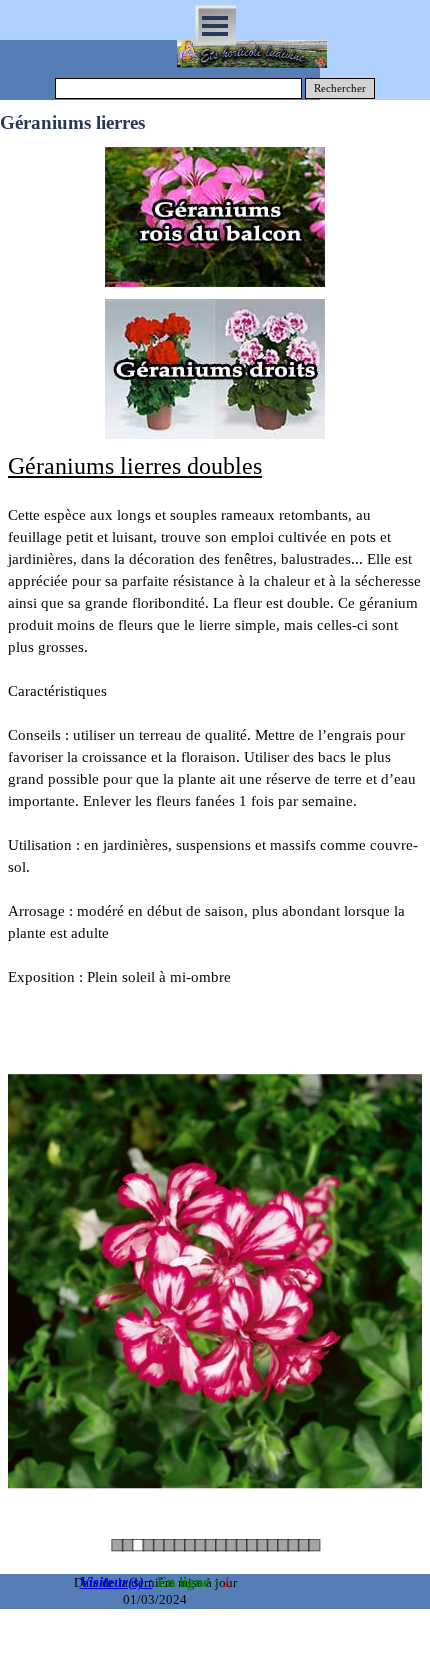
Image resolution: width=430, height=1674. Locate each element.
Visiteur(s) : (116, 1582)
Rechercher (340, 88)
